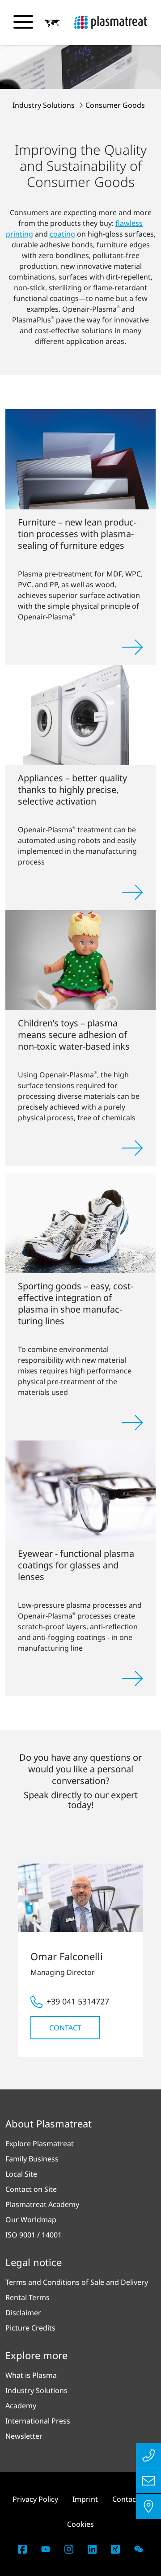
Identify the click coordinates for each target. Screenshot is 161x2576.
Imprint (85, 2499)
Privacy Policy (35, 2499)
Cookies (80, 2524)
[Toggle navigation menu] (23, 22)
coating (62, 234)
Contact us (130, 2499)
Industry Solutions (44, 105)
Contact (65, 2028)
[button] (52, 23)
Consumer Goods (115, 105)
